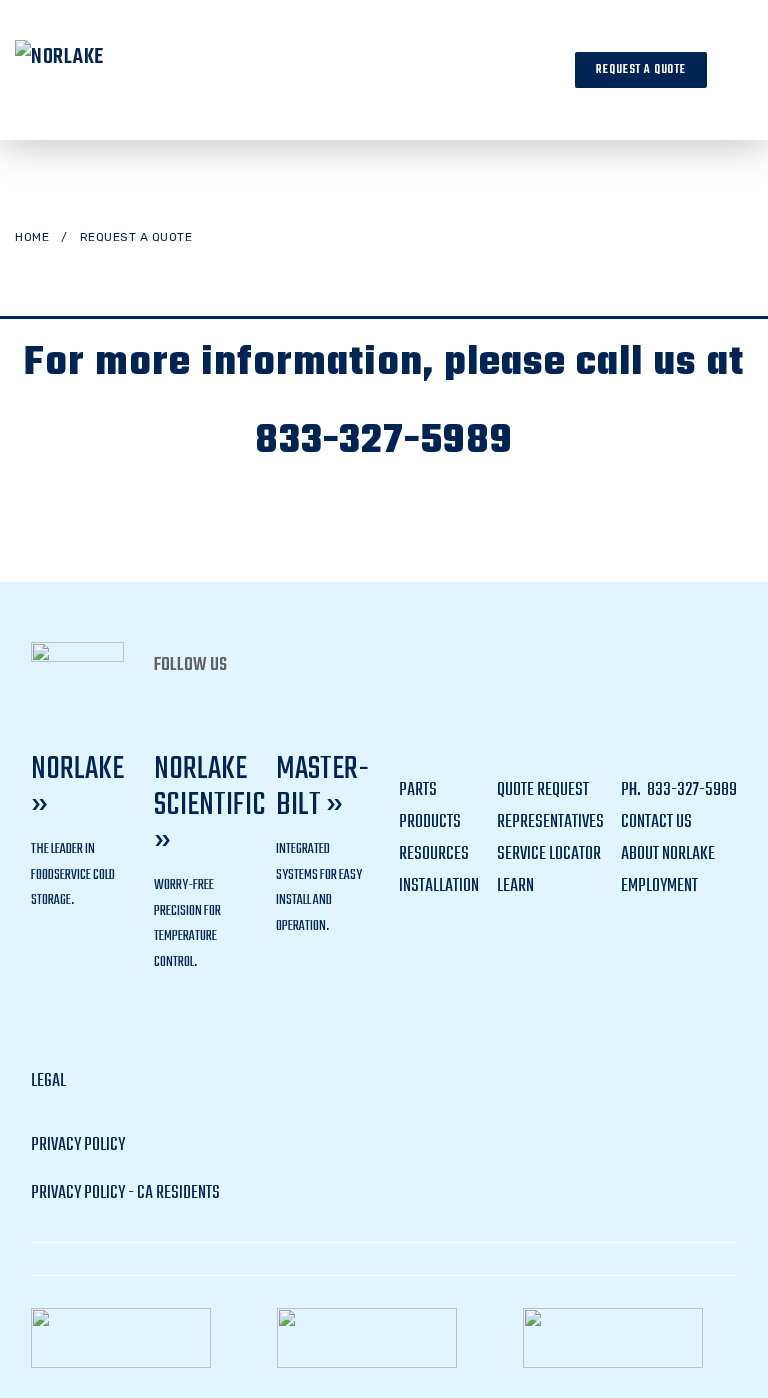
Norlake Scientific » (210, 805)
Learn (515, 886)
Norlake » (77, 787)
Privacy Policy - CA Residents (125, 1193)
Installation (439, 886)
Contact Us (656, 822)
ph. (632, 790)
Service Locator (549, 854)
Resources (434, 854)
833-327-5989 (384, 441)
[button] (737, 70)
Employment (659, 886)
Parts (418, 790)
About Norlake (668, 854)
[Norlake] (90, 70)
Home (32, 237)
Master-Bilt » (322, 787)
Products (430, 822)
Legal (48, 1081)
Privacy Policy (78, 1145)
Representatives (550, 822)
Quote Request (543, 790)
